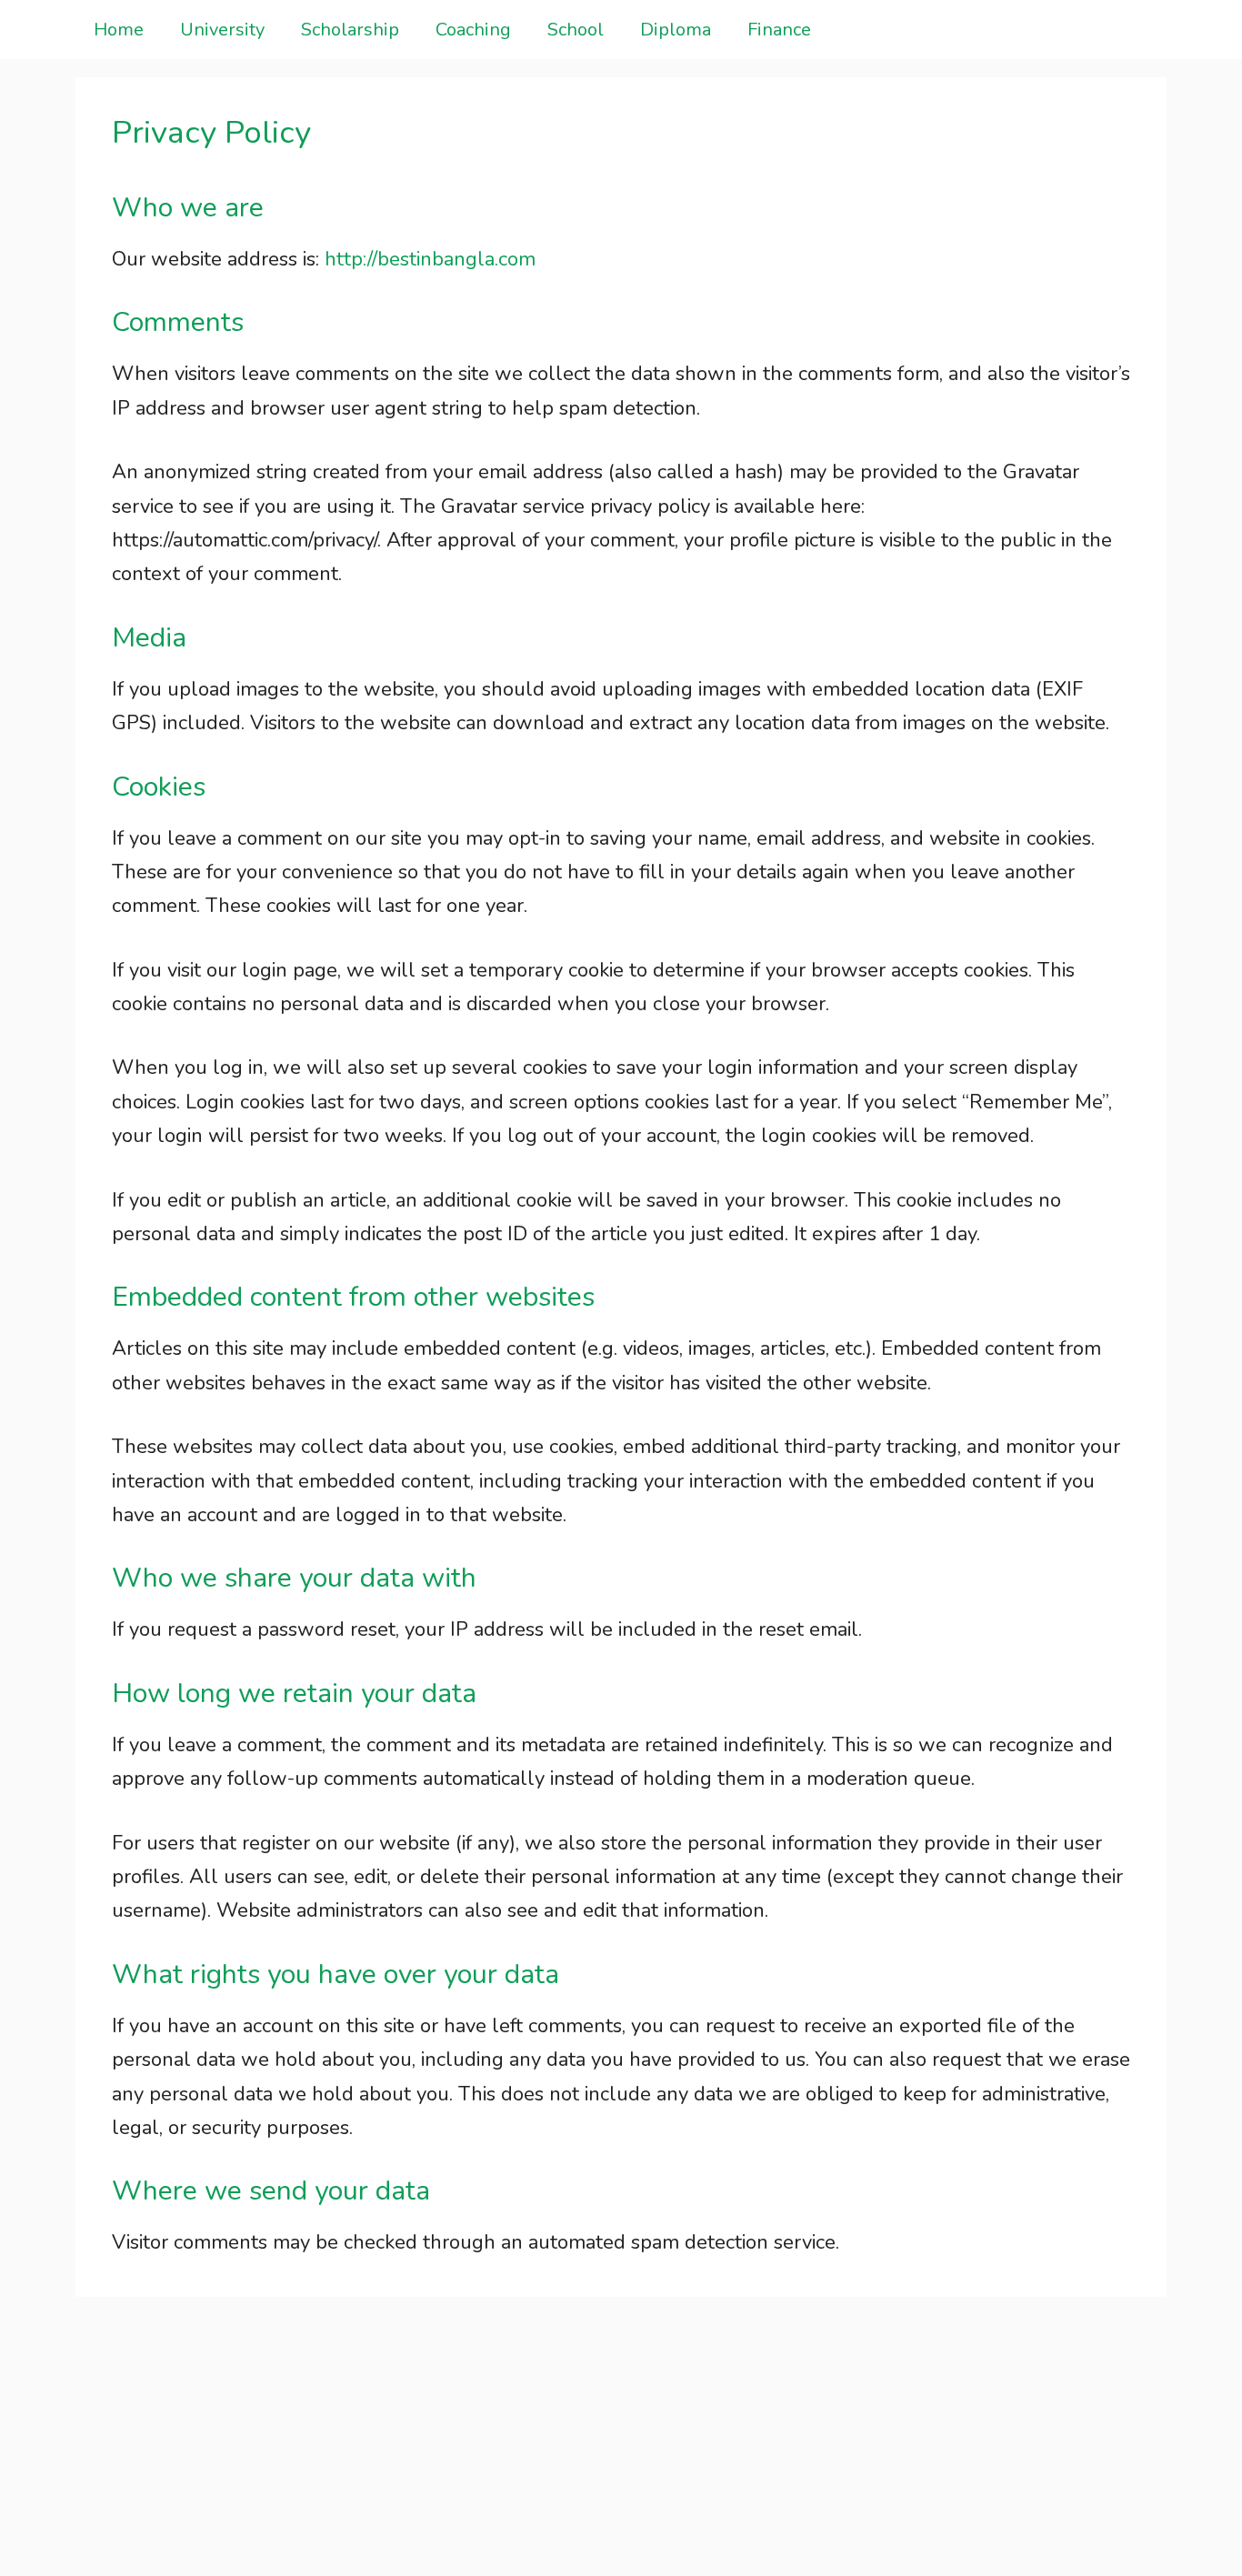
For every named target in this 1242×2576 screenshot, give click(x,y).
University (222, 30)
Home (119, 30)
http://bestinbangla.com (430, 259)
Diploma (676, 30)
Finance (779, 30)
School (576, 30)
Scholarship (350, 30)
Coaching (473, 30)
